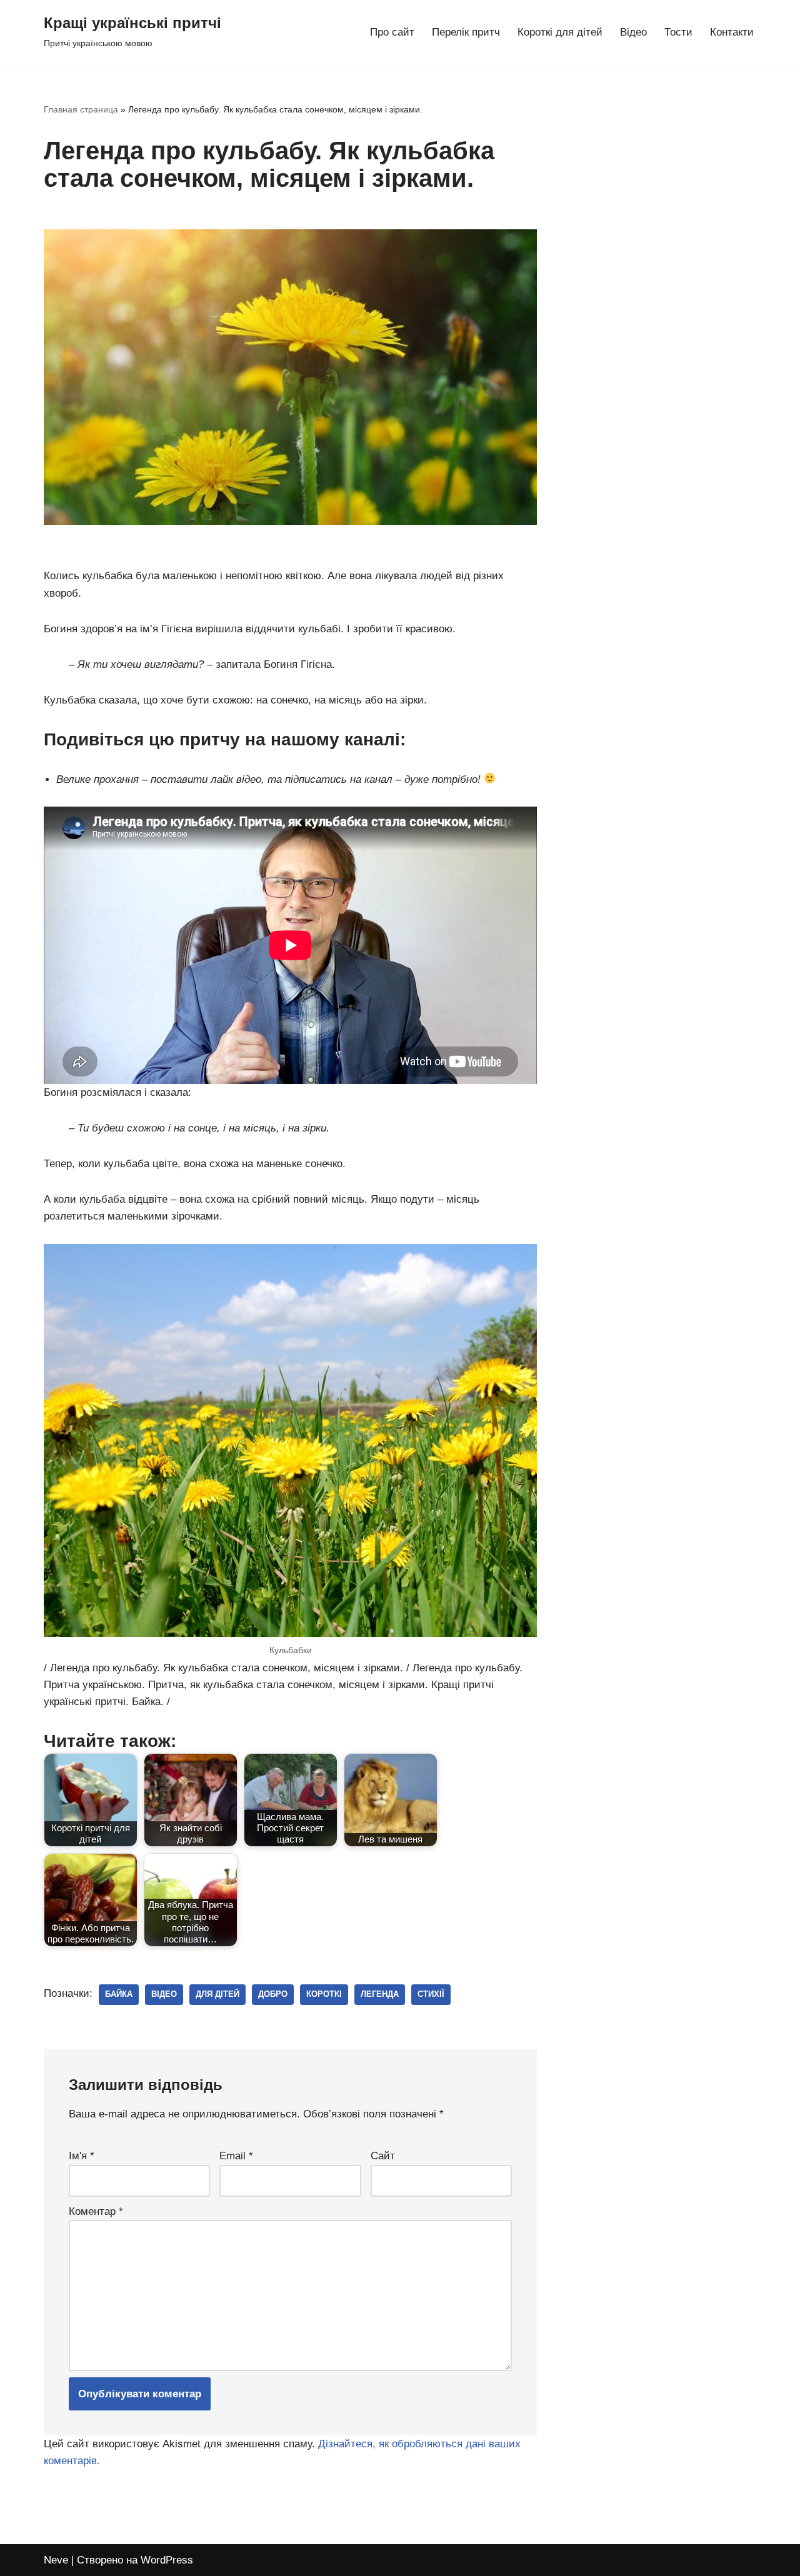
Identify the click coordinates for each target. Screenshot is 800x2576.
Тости (678, 32)
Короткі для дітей (560, 32)
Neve (56, 2560)
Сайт (383, 2156)
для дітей (217, 1994)
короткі (324, 1994)
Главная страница (81, 109)
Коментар (96, 2211)
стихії (431, 1994)
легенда (380, 1994)
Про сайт (392, 32)
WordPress (167, 2560)
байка (119, 1994)
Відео (633, 32)
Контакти (732, 32)
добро (273, 1994)
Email (236, 2156)
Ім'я (82, 2156)
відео (164, 1994)
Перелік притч (466, 32)
